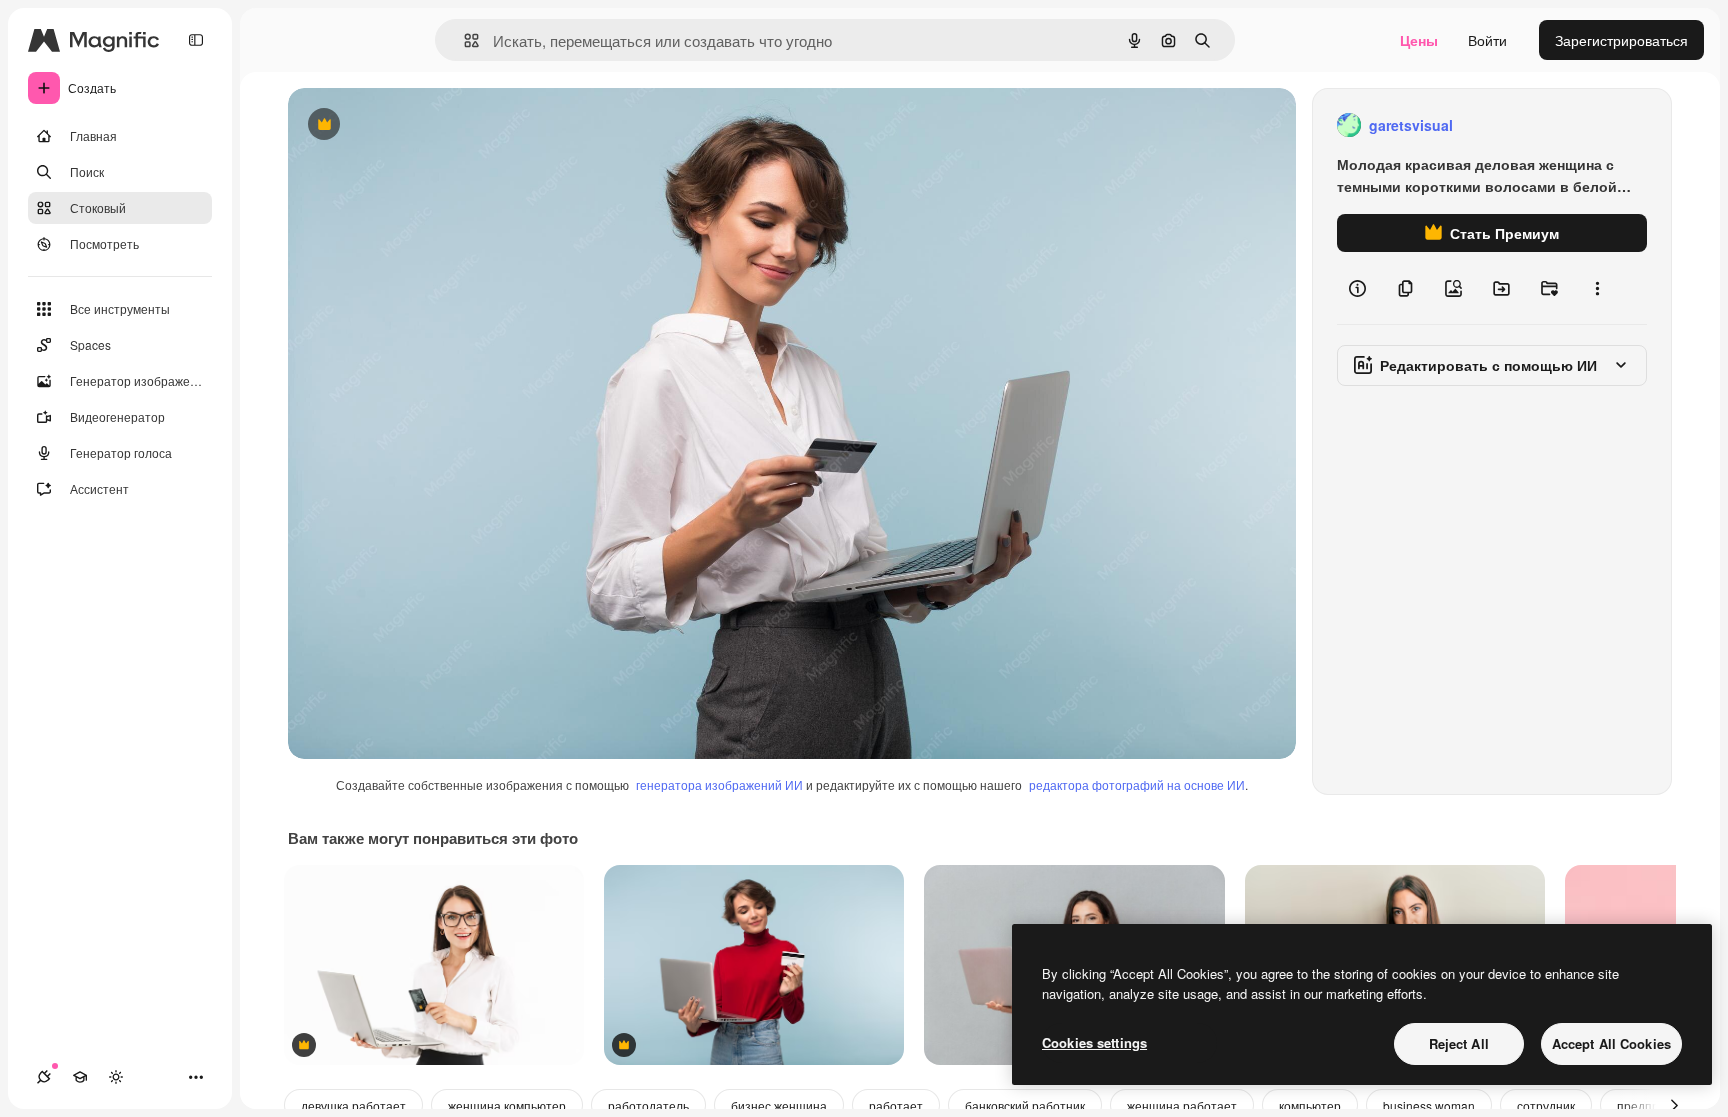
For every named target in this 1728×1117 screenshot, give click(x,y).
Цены (1419, 40)
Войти (1487, 40)
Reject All (1459, 1043)
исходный (422, 125)
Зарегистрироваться (1621, 40)
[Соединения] (44, 1077)
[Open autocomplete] (463, 40)
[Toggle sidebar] (196, 40)
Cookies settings (1094, 1042)
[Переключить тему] (116, 1077)
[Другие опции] (1597, 288)
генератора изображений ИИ (719, 784)
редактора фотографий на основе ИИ (1137, 784)
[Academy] (80, 1077)
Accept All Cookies (1611, 1043)
